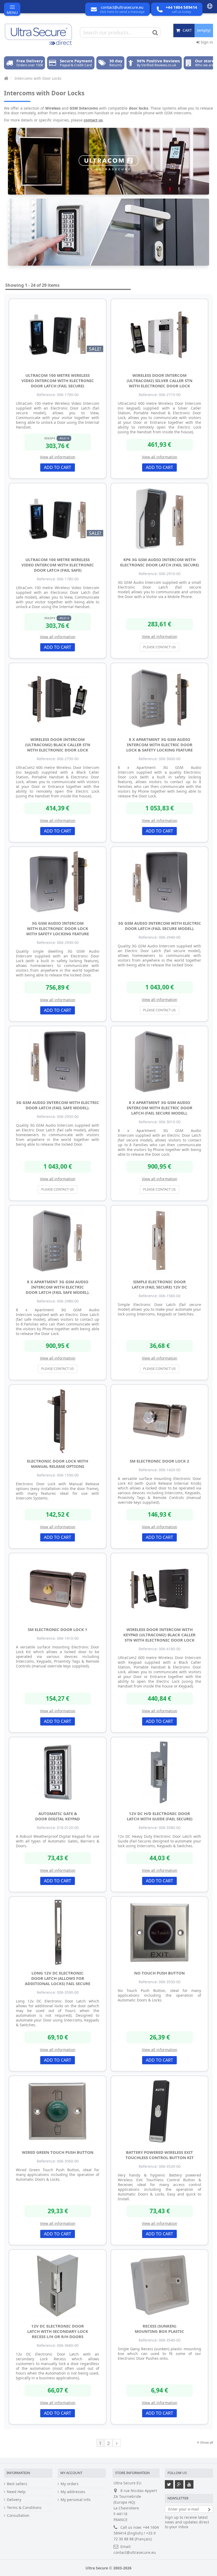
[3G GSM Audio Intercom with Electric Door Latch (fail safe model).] (58, 1062)
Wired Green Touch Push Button (58, 2152)
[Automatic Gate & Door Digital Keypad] (58, 1773)
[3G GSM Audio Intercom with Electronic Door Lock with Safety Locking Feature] (58, 882)
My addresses (73, 2492)
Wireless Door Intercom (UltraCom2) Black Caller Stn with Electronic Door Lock (58, 745)
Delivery (14, 2500)
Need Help (16, 2492)
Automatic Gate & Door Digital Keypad (58, 1816)
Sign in (206, 42)
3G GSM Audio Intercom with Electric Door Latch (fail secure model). (160, 926)
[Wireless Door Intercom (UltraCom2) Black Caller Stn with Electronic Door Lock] (58, 699)
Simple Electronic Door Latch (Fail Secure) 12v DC (159, 1284)
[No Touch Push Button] (159, 1932)
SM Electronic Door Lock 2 (159, 1461)
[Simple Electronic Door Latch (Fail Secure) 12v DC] (159, 1241)
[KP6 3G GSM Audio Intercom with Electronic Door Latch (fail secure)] (159, 519)
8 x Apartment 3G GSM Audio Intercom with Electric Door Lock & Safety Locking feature (159, 745)
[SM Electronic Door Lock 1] (58, 1589)
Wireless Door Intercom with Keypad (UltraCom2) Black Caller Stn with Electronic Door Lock (159, 1635)
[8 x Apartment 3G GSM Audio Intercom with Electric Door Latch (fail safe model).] (58, 1241)
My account (71, 2473)
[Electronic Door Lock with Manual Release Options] (58, 1420)
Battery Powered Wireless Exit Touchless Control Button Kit (160, 2155)
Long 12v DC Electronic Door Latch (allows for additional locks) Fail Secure (58, 1978)
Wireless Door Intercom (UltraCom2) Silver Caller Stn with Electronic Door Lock (160, 380)
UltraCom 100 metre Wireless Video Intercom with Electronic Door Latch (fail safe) (58, 565)
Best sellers (17, 2484)
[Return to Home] (6, 78)
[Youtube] (189, 2484)
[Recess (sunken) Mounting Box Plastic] (159, 2285)
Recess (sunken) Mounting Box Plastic (159, 2329)
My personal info (76, 2500)
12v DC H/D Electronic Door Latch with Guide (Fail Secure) (160, 1816)
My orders (70, 2484)
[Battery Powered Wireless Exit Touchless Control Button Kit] (159, 2112)
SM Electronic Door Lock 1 (58, 1629)
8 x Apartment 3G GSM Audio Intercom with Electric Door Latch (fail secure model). (160, 1108)
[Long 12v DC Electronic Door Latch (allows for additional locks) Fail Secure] (58, 1932)
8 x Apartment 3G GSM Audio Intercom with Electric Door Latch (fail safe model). (58, 1287)
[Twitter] (169, 2484)
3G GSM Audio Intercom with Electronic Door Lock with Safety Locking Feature (58, 928)
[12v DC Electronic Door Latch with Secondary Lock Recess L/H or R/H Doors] (58, 2285)
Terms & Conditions (24, 2508)
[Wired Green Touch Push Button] (58, 2112)
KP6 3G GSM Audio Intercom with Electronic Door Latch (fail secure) (160, 562)
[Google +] (179, 2484)
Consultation (18, 2516)
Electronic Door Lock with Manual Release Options (58, 1464)
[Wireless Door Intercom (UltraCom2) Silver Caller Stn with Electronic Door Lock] (159, 335)
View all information (58, 457)
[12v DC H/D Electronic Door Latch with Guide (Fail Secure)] (159, 1773)
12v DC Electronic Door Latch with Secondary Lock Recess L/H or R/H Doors (58, 2331)
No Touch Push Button (159, 1973)
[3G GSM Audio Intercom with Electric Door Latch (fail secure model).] (159, 882)
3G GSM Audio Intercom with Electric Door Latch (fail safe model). (58, 1105)
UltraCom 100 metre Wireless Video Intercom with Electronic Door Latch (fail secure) (58, 380)
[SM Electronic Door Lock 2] (159, 1420)
